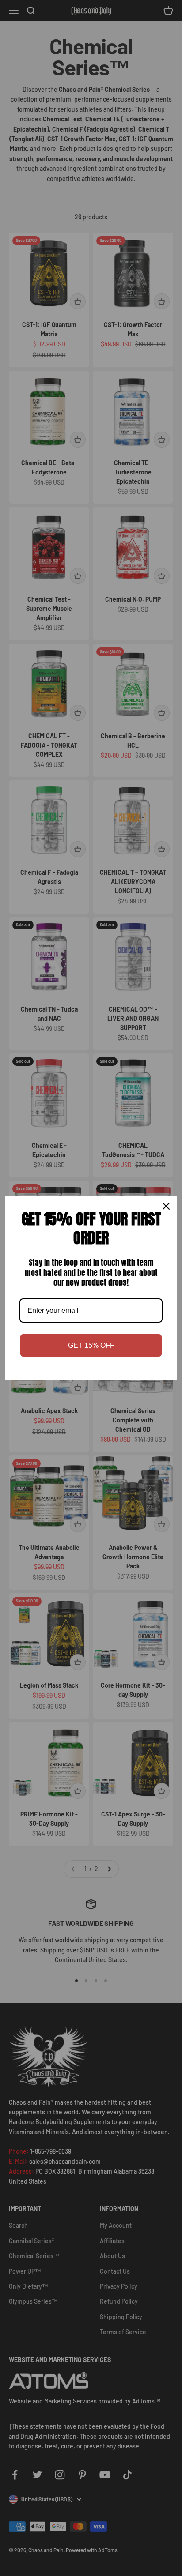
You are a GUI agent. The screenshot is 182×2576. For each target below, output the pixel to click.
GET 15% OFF (91, 1345)
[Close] (166, 1206)
